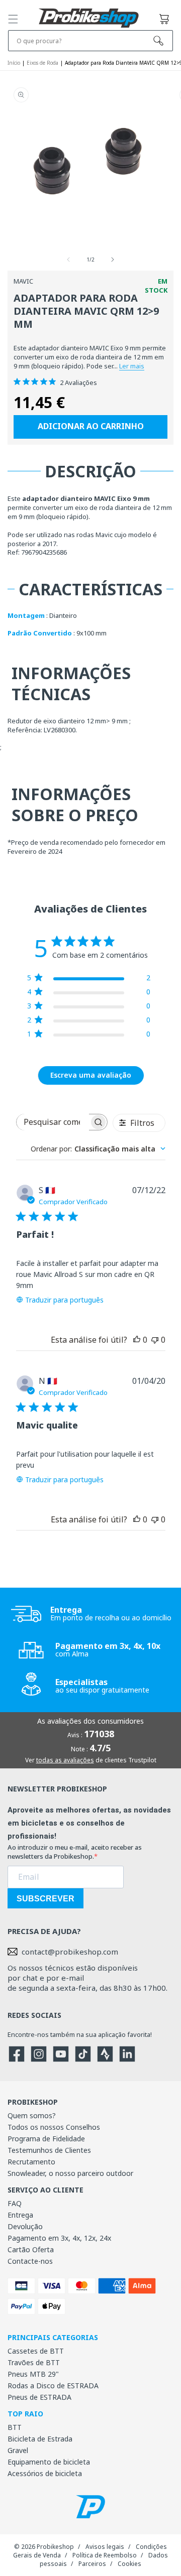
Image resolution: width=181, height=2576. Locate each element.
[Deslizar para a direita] (113, 260)
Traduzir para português (64, 1300)
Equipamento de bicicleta (49, 2462)
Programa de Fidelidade (46, 2139)
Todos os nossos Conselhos (54, 2127)
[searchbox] (53, 1122)
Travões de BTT (34, 2362)
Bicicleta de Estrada (40, 2439)
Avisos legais (105, 2547)
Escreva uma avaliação (91, 1075)
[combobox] (98, 1149)
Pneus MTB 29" (33, 2374)
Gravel (18, 2450)
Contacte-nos (30, 2261)
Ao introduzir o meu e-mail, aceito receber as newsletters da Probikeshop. (75, 1852)
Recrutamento (31, 2162)
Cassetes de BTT (36, 2351)
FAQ (15, 2203)
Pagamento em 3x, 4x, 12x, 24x (59, 2238)
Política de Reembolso (105, 2555)
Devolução (25, 2226)
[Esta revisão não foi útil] (155, 1340)
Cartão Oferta (31, 2249)
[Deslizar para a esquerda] (68, 260)
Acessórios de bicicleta (45, 2473)
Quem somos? (32, 2115)
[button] (13, 19)
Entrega (20, 2215)
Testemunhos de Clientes (49, 2150)
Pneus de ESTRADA (39, 2397)
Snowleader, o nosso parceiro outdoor (70, 2173)
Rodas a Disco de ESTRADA (53, 2386)
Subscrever (46, 1899)
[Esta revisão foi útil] (137, 1340)
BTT (15, 2427)
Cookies (129, 2564)
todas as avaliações (65, 1760)
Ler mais (132, 366)
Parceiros (92, 2564)
